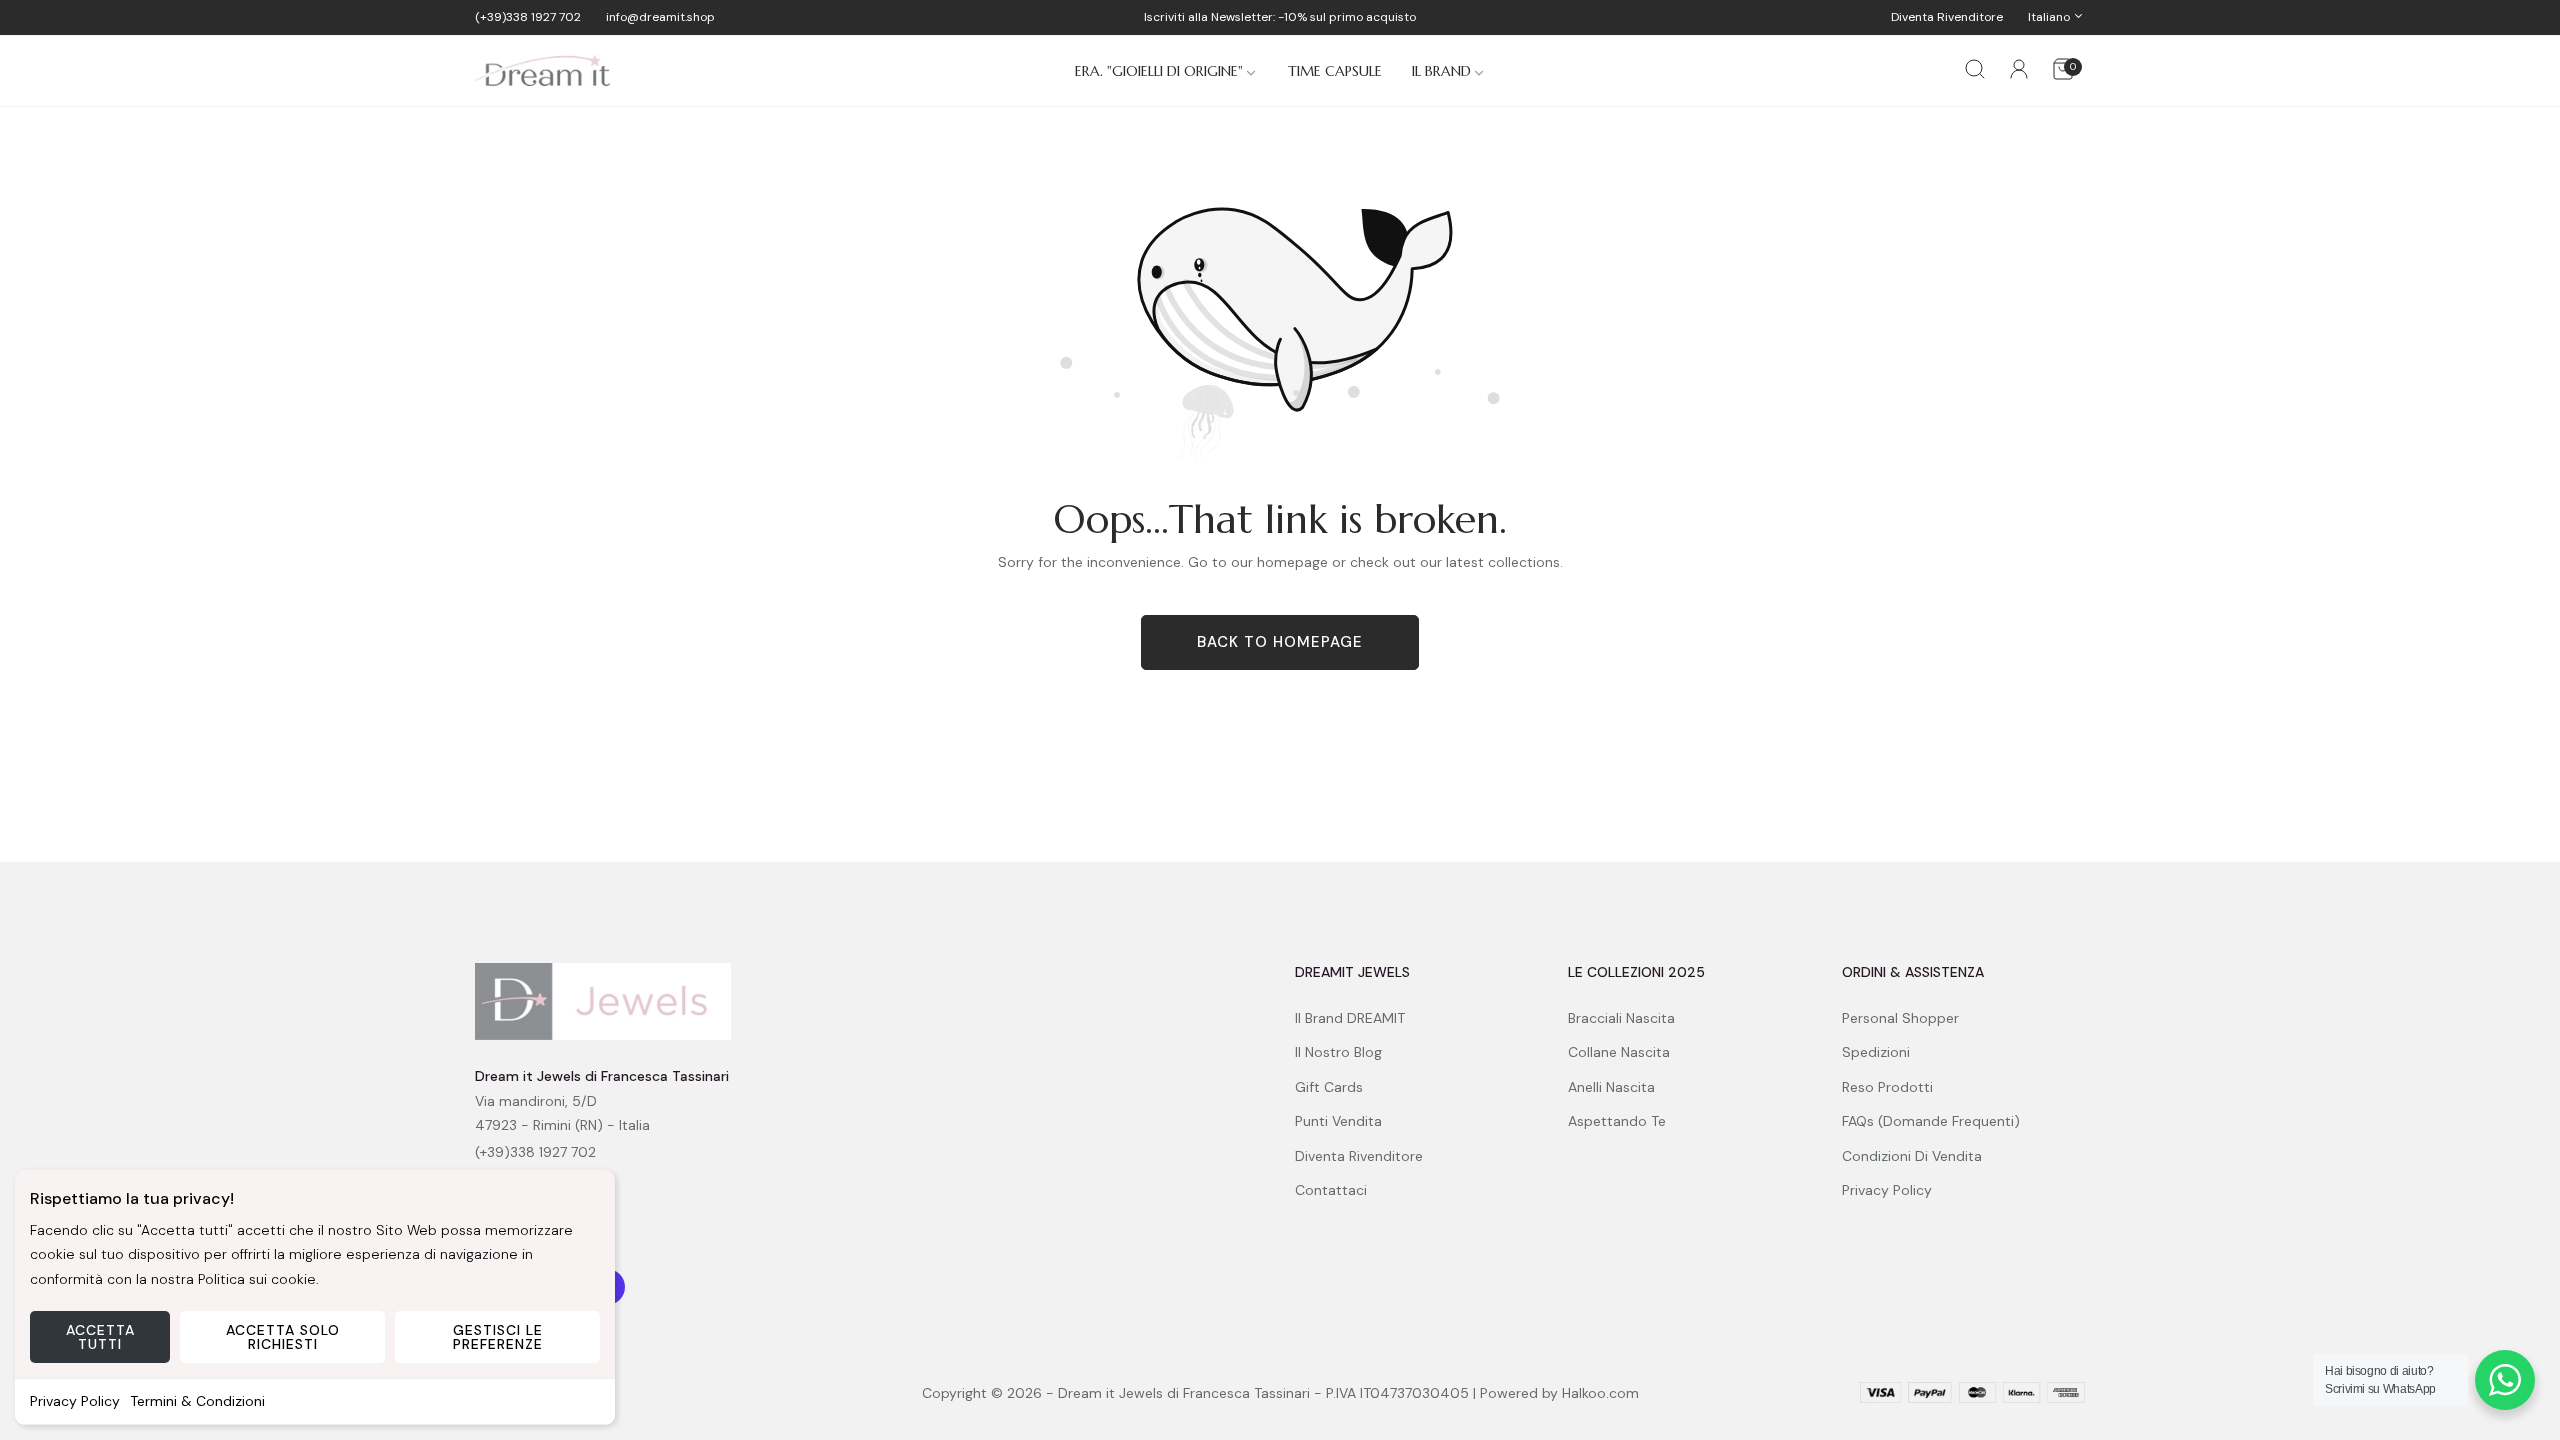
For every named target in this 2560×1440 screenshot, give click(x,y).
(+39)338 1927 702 (535, 1152)
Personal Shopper (1900, 1018)
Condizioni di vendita (1912, 1156)
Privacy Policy (75, 1401)
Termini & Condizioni (197, 1401)
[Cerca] (1975, 71)
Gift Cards (1329, 1087)
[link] (1166, 71)
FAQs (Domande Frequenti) (1931, 1121)
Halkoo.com (1600, 1393)
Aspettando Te (1617, 1121)
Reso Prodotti (1887, 1087)
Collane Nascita (1619, 1052)
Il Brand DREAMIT (1350, 1018)
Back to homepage (1280, 642)
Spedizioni (1876, 1052)
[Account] (2019, 73)
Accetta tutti (100, 1337)
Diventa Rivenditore (1359, 1156)
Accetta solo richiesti (283, 1337)
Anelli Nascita (1611, 1087)
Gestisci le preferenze (498, 1337)
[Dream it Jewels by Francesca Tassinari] (542, 71)
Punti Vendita (1338, 1121)
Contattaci (1331, 1190)
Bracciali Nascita (1621, 1018)
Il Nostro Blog (1338, 1052)
